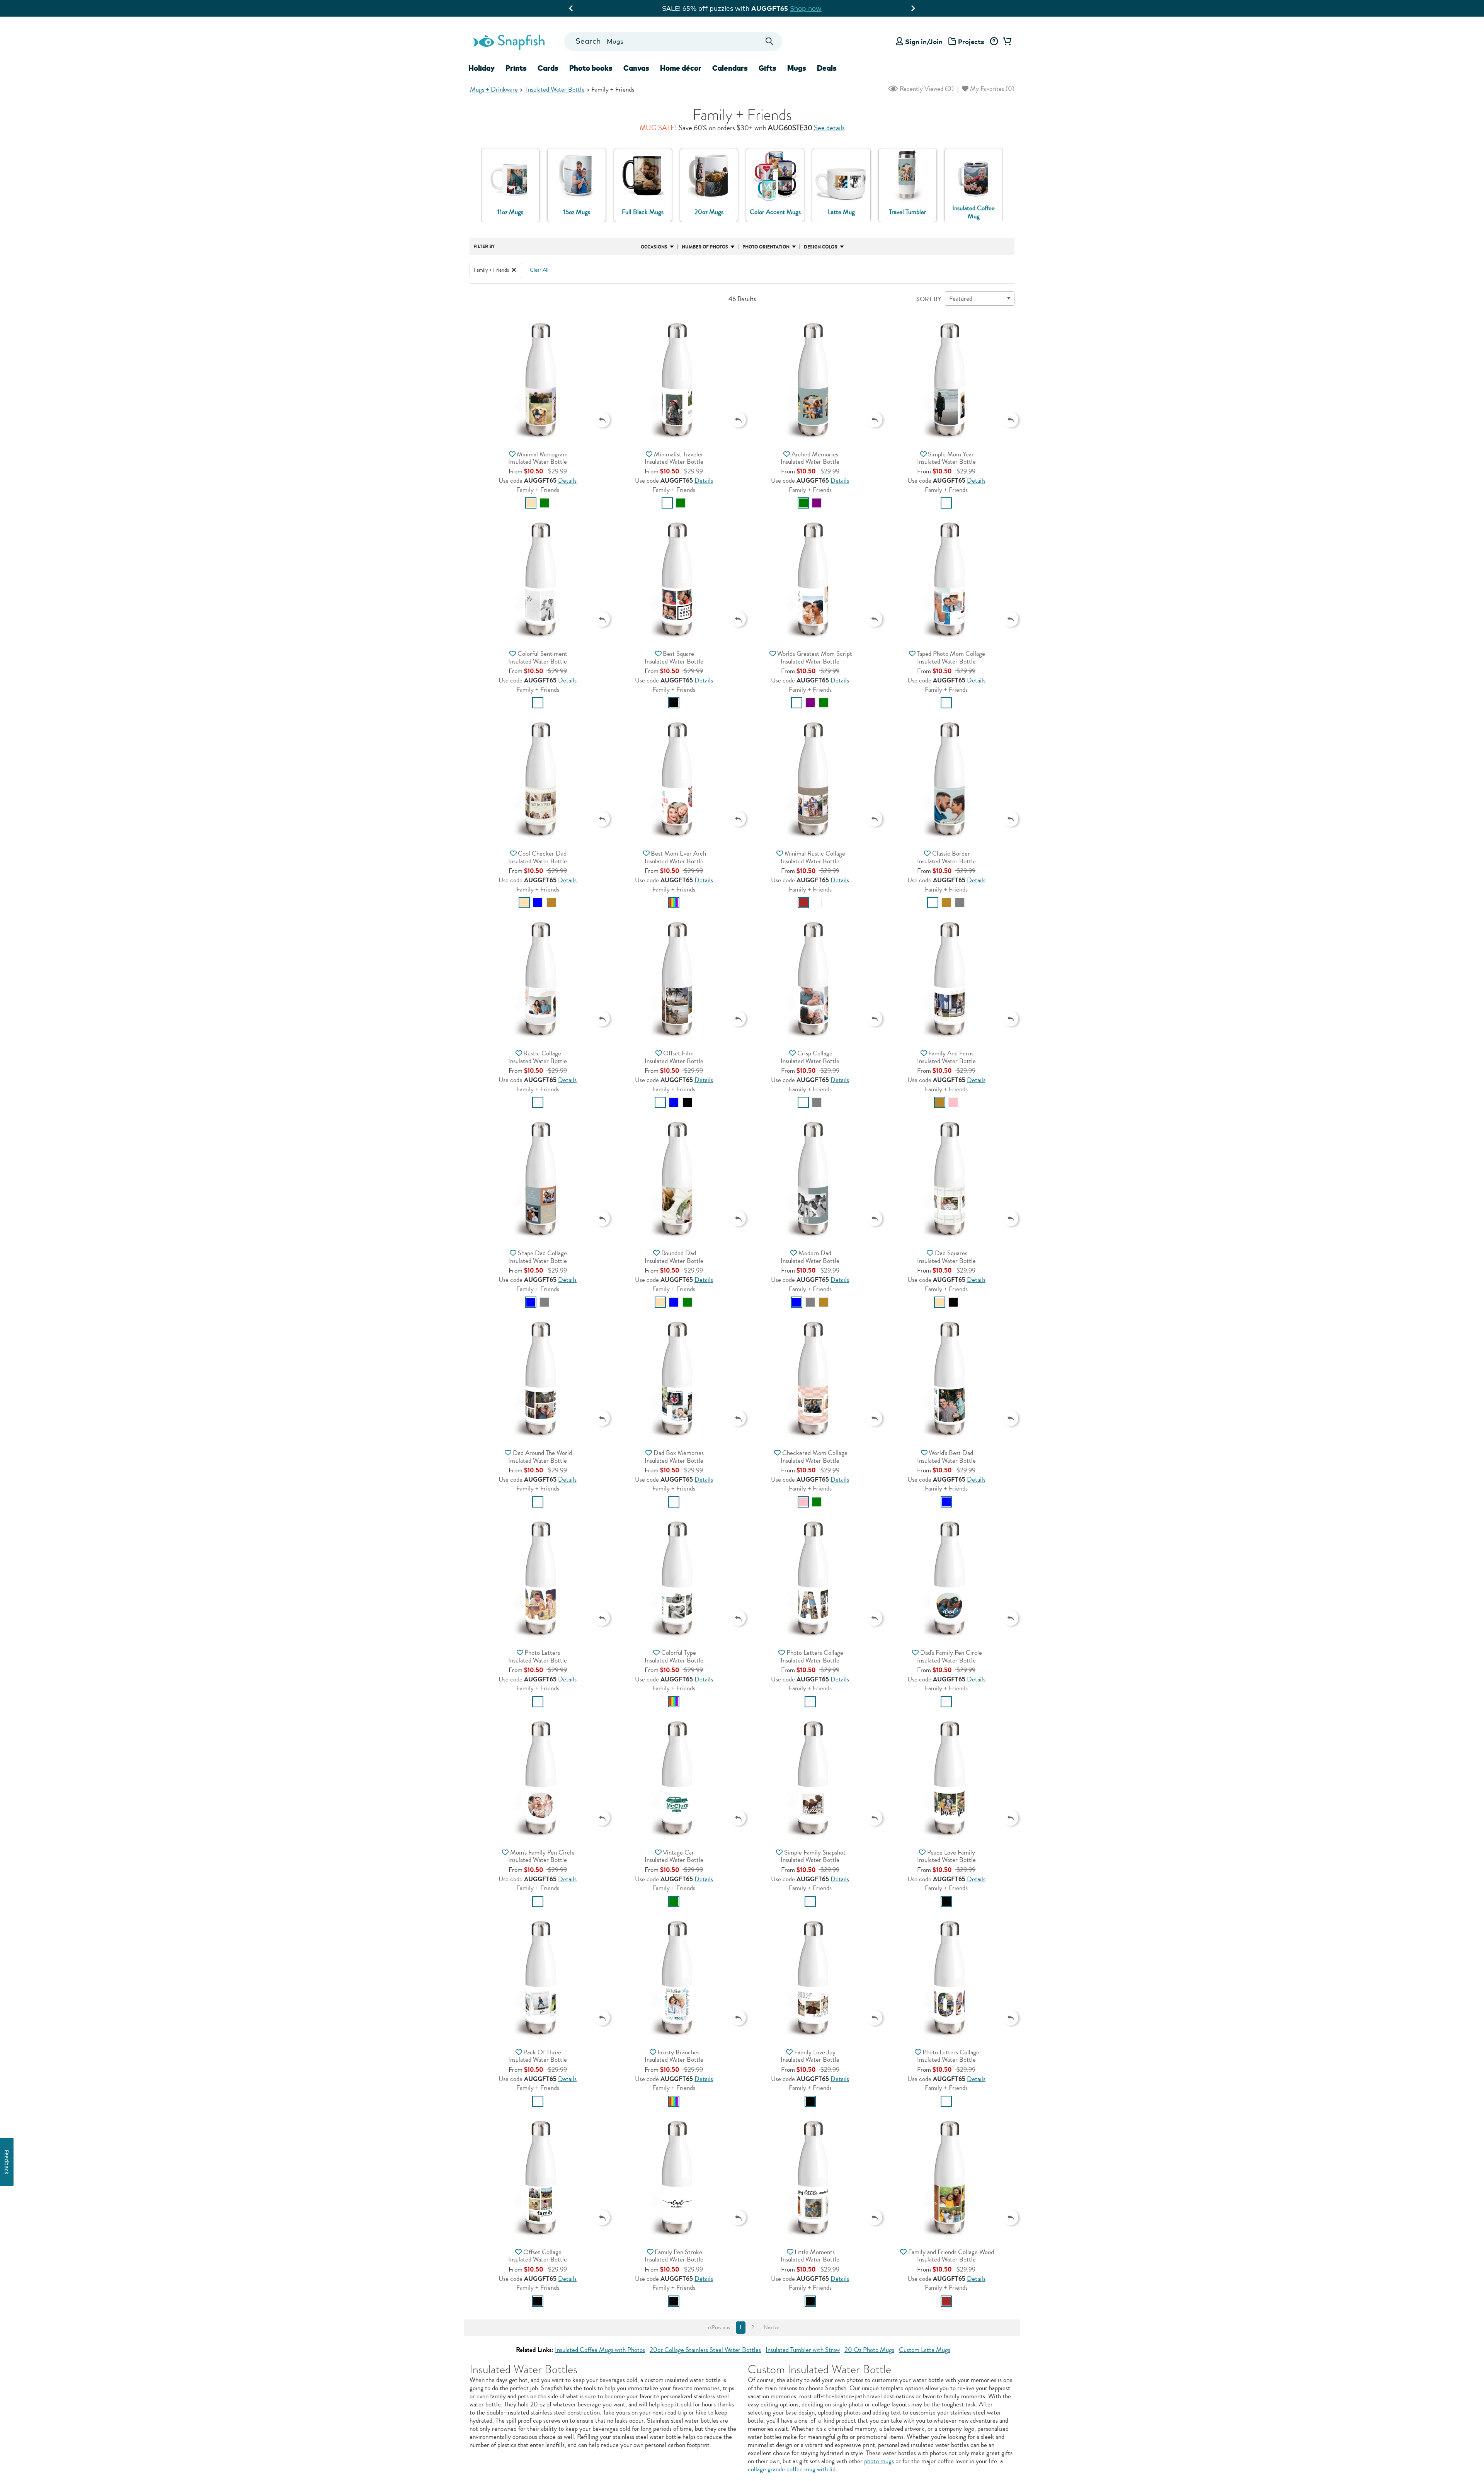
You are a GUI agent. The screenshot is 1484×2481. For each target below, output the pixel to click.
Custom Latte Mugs (925, 2350)
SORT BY (929, 299)
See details (829, 128)
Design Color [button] (821, 247)
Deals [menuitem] (827, 68)
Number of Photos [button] (705, 247)
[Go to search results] (770, 42)
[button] (538, 379)
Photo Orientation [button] (766, 247)
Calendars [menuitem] (730, 68)
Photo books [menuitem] (591, 68)
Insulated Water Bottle (555, 89)
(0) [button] (926, 89)
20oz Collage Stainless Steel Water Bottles (705, 2350)
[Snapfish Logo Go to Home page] (509, 41)
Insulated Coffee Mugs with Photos (600, 2350)
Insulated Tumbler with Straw (803, 2350)
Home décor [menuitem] (681, 68)
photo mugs (879, 2461)
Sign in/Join (924, 42)
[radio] (531, 503)
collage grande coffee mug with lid (792, 2469)
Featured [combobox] (961, 299)
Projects (971, 42)
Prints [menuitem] (516, 68)
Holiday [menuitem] (482, 68)
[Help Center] (994, 42)
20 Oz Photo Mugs (869, 2350)
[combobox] (673, 42)
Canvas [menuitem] (636, 68)
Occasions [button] (654, 247)
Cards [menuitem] (548, 68)
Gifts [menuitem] (768, 68)
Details (567, 481)
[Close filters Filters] (514, 270)
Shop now (813, 8)
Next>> (771, 2328)
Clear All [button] (539, 270)
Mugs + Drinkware (494, 89)
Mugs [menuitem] (797, 68)
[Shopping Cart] (1006, 42)
